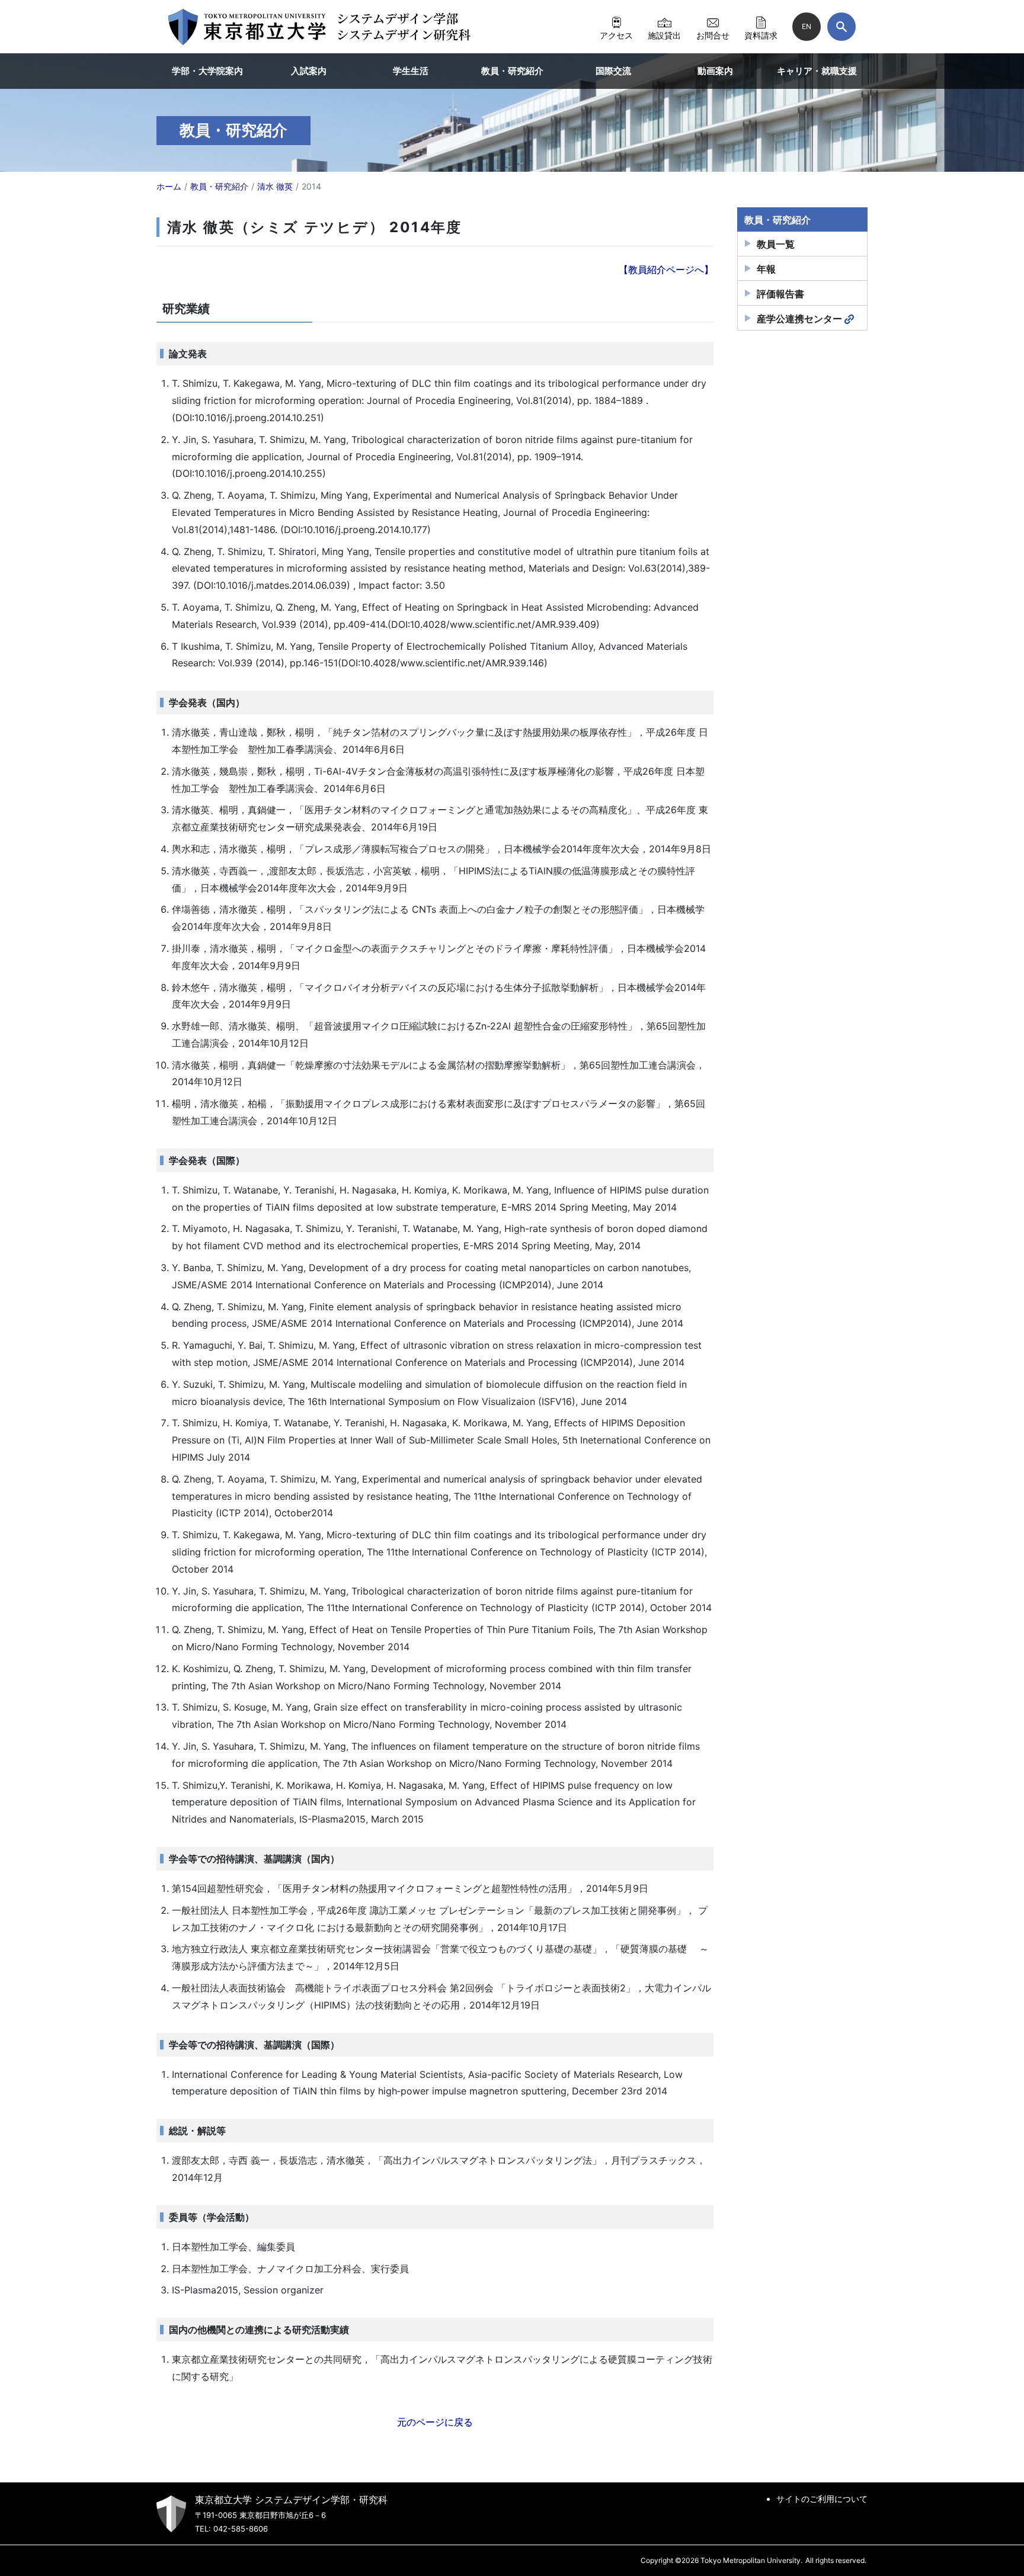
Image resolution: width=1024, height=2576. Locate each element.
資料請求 (761, 35)
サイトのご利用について (822, 2499)
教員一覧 (776, 244)
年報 (766, 269)
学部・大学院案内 (207, 71)
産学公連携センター (799, 319)
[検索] (841, 27)
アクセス (616, 35)
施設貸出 (664, 35)
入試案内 (309, 71)
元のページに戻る (435, 2422)
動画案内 (715, 71)
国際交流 (613, 71)
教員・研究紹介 (512, 71)
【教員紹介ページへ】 (666, 270)
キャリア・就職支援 (817, 71)
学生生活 (411, 71)
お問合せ (713, 35)
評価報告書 (780, 294)
